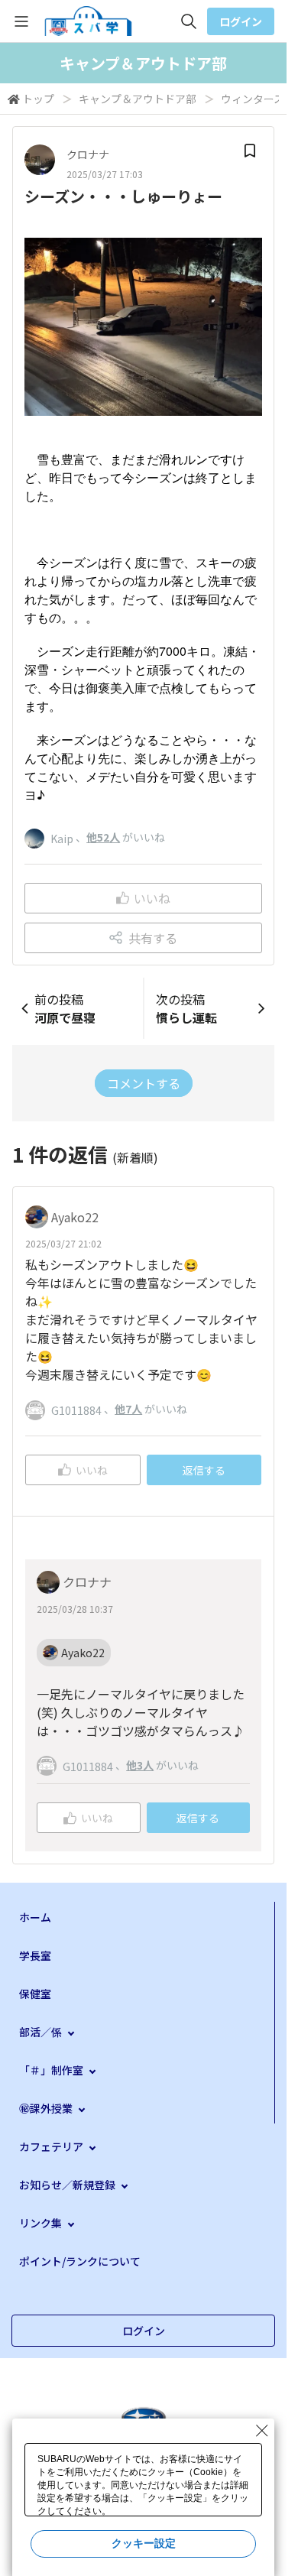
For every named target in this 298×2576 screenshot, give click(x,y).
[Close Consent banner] (262, 2431)
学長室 (35, 1955)
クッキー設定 (144, 2543)
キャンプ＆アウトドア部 (138, 99)
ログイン (241, 21)
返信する (204, 1470)
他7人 (128, 1409)
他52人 (103, 837)
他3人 (140, 1765)
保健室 (35, 1994)
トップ (38, 99)
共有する (153, 938)
